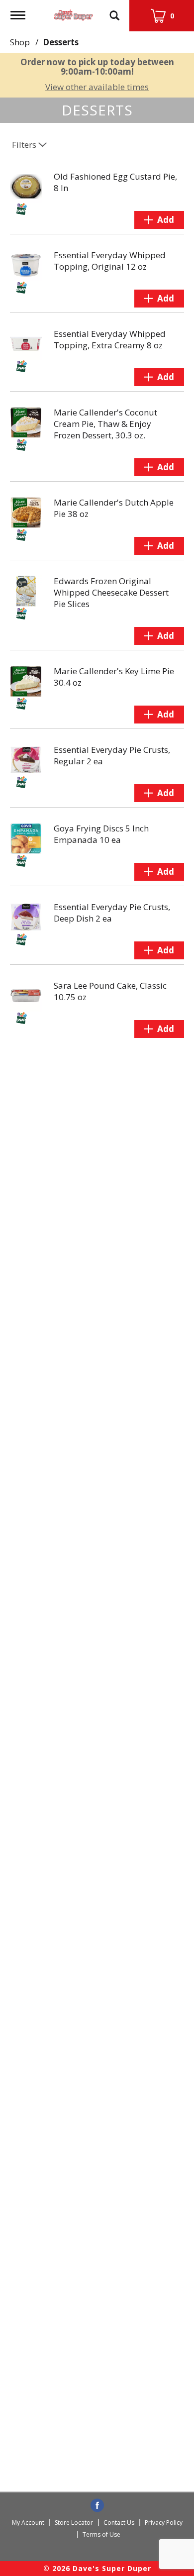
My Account (28, 2523)
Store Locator (74, 2523)
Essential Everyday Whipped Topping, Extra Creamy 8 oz (110, 339)
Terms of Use (101, 2534)
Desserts (61, 42)
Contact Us (119, 2523)
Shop (20, 42)
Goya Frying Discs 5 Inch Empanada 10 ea (101, 834)
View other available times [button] (97, 87)
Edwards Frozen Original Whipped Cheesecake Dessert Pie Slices (111, 592)
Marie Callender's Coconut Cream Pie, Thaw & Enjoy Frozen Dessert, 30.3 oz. (105, 424)
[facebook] (97, 2506)
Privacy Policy (164, 2523)
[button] (159, 220)
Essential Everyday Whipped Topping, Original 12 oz (110, 261)
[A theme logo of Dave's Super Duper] (74, 13)
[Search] (114, 11)
